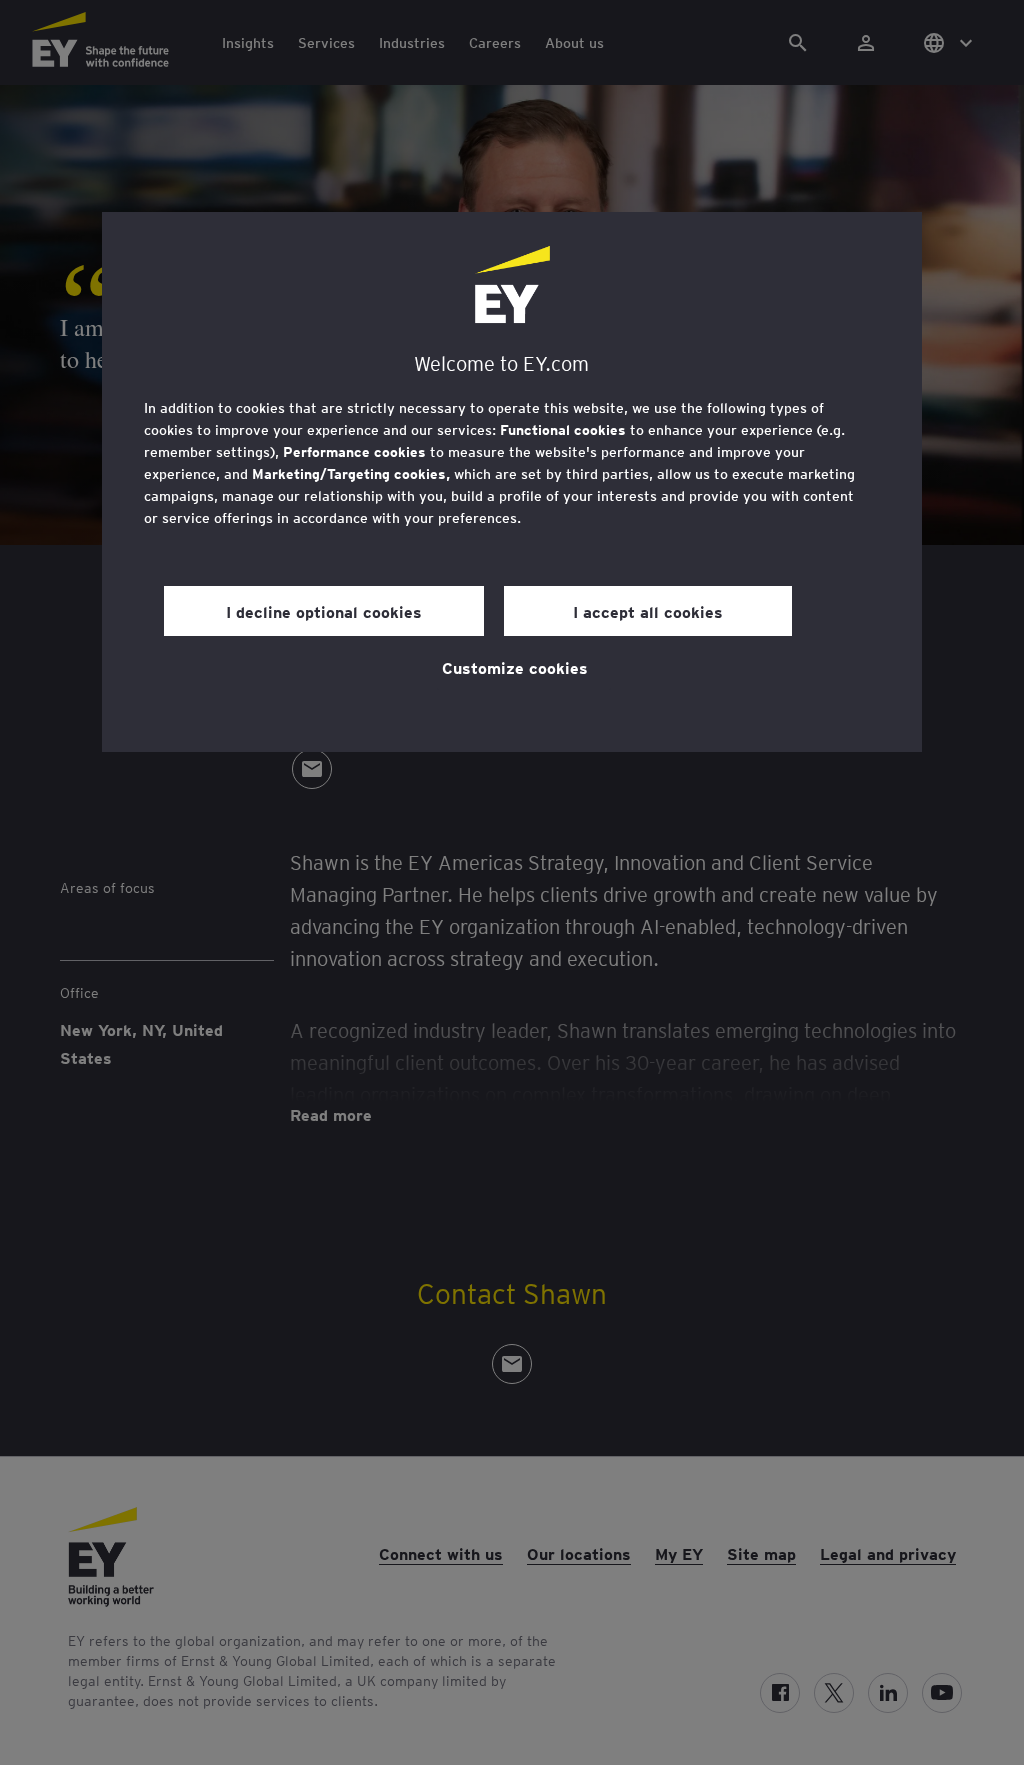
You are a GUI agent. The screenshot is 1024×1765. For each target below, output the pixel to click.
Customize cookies (515, 667)
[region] (512, 482)
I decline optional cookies (324, 611)
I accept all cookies (648, 611)
